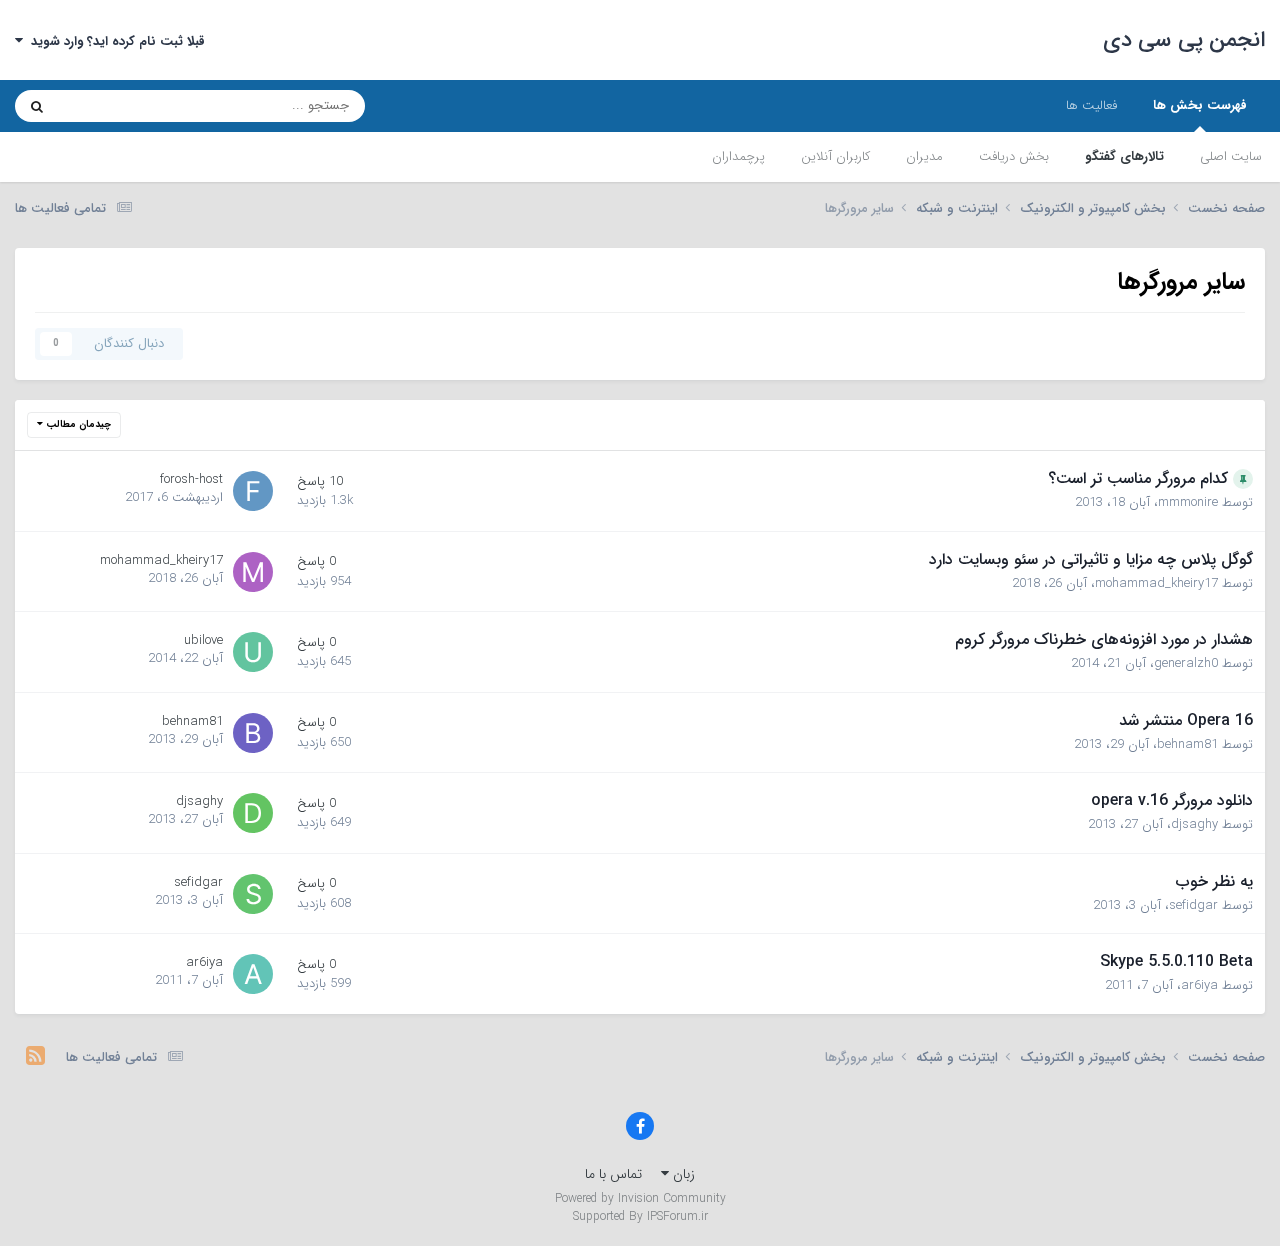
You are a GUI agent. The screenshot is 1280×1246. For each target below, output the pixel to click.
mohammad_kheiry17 (1156, 583)
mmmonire (1188, 502)
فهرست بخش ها (1200, 105)
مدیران (924, 156)
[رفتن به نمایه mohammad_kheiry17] (253, 572)
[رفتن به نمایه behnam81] (253, 733)
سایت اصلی (1231, 156)
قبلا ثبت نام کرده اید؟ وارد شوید (114, 41)
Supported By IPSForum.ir (640, 1217)
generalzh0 (1186, 663)
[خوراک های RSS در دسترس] (35, 1058)
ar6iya (1199, 985)
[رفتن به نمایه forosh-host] (253, 491)
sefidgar (1193, 905)
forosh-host (191, 479)
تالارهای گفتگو (1124, 156)
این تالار (105, 105)
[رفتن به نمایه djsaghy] (253, 813)
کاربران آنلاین (835, 156)
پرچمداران (738, 156)
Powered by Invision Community (640, 1198)
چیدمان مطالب (77, 424)
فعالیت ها (1091, 105)
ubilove (203, 640)
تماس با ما (613, 1174)
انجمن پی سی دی (1184, 40)
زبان (682, 1174)
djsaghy (1194, 824)
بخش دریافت (1014, 156)
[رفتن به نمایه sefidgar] (253, 894)
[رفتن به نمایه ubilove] (253, 652)
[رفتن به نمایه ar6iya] (253, 974)
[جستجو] (37, 106)
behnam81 (1187, 744)
